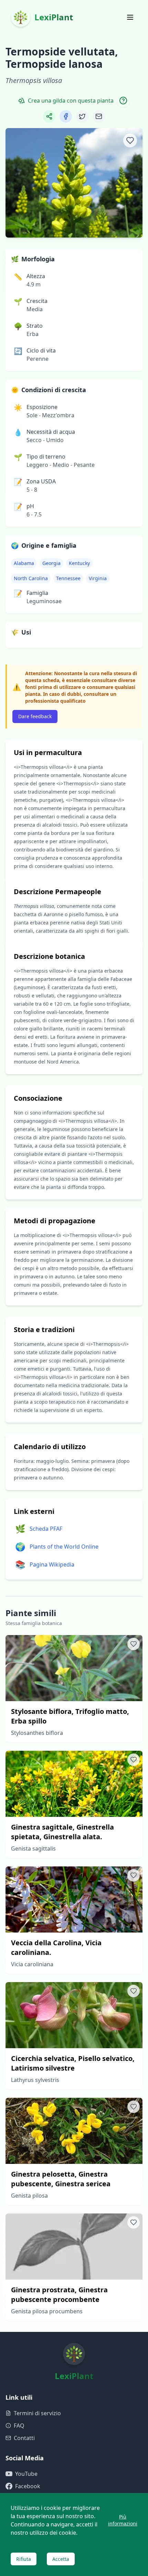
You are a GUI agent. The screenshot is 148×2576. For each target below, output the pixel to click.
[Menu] (130, 17)
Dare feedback (35, 716)
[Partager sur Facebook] (66, 116)
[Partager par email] (99, 116)
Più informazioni (123, 2520)
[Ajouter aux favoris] (130, 140)
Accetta (61, 2559)
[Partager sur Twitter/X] (82, 116)
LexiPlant (54, 17)
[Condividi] (49, 116)
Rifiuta (24, 2559)
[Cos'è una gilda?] (123, 101)
